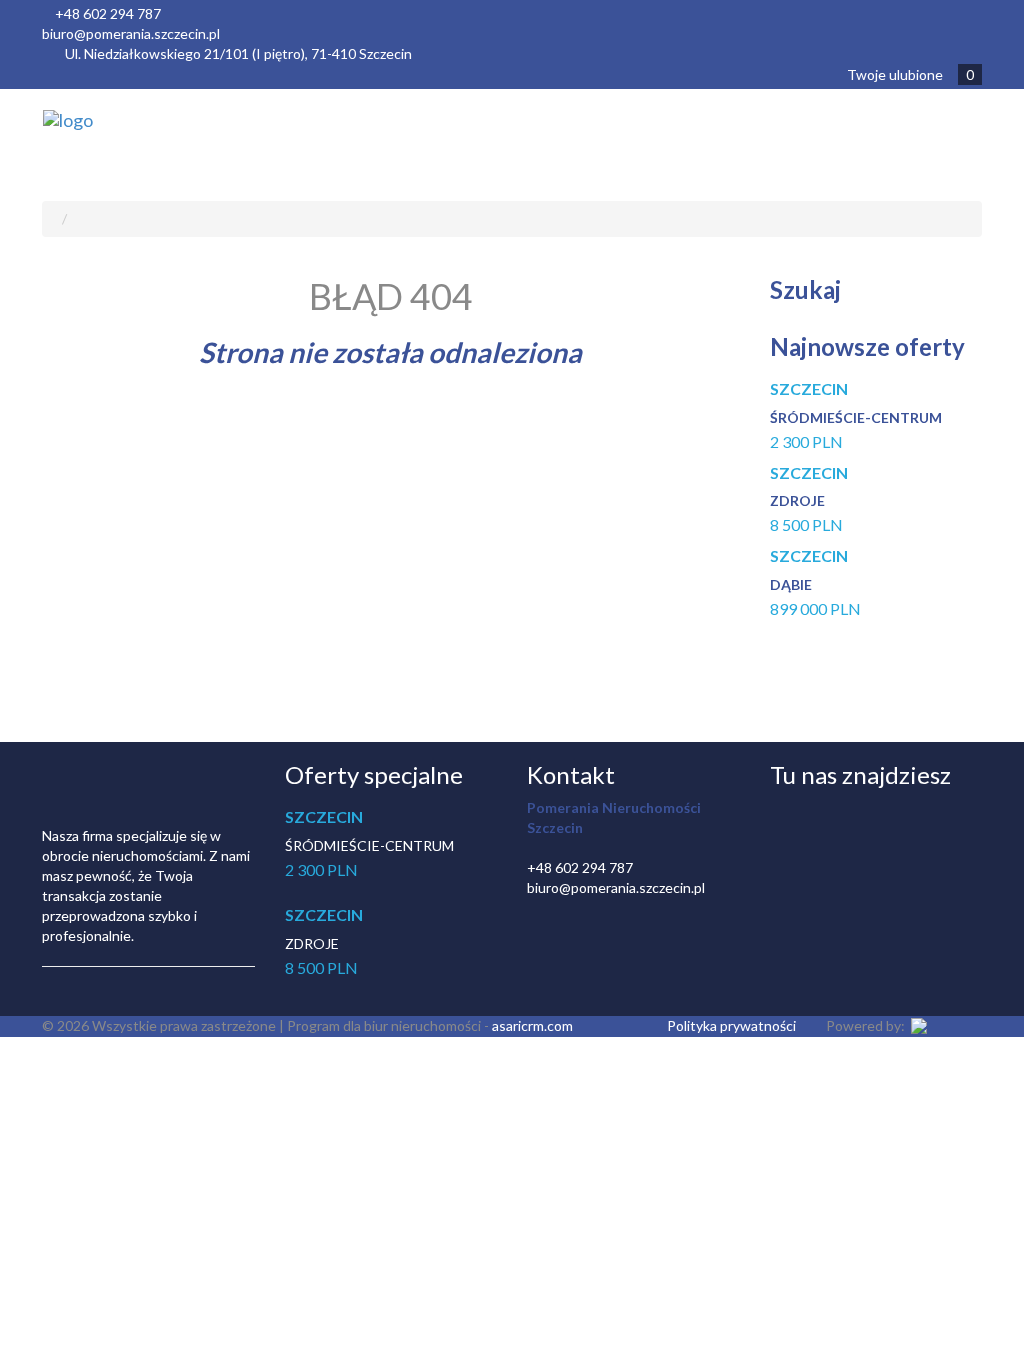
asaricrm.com (532, 1025)
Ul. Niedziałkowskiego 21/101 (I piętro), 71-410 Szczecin (238, 53)
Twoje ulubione (910, 74)
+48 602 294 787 (108, 13)
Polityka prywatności (731, 1025)
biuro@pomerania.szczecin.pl (131, 33)
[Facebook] (789, 819)
